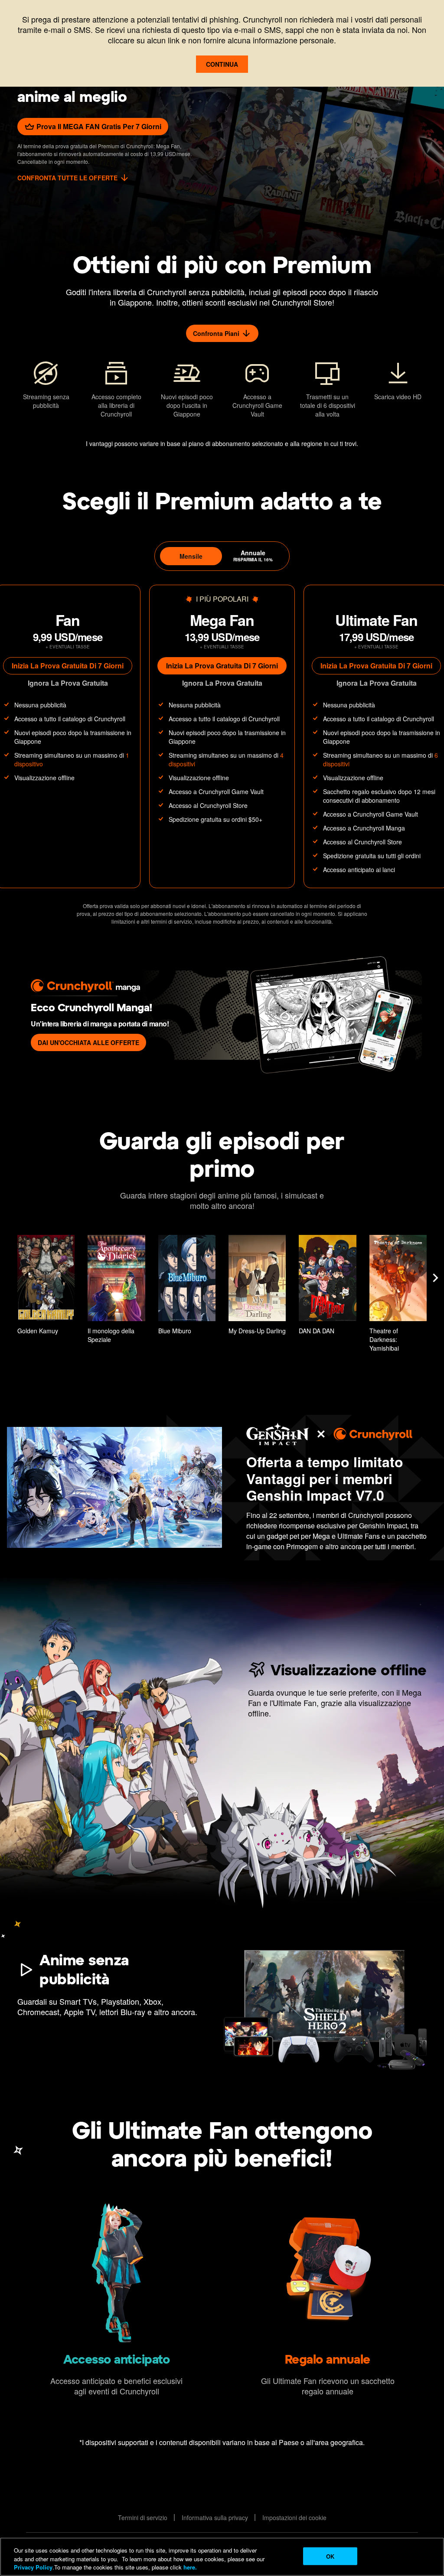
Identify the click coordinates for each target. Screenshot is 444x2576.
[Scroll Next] (435, 1278)
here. (189, 2567)
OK (330, 2556)
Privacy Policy (33, 2567)
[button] (46, 1286)
